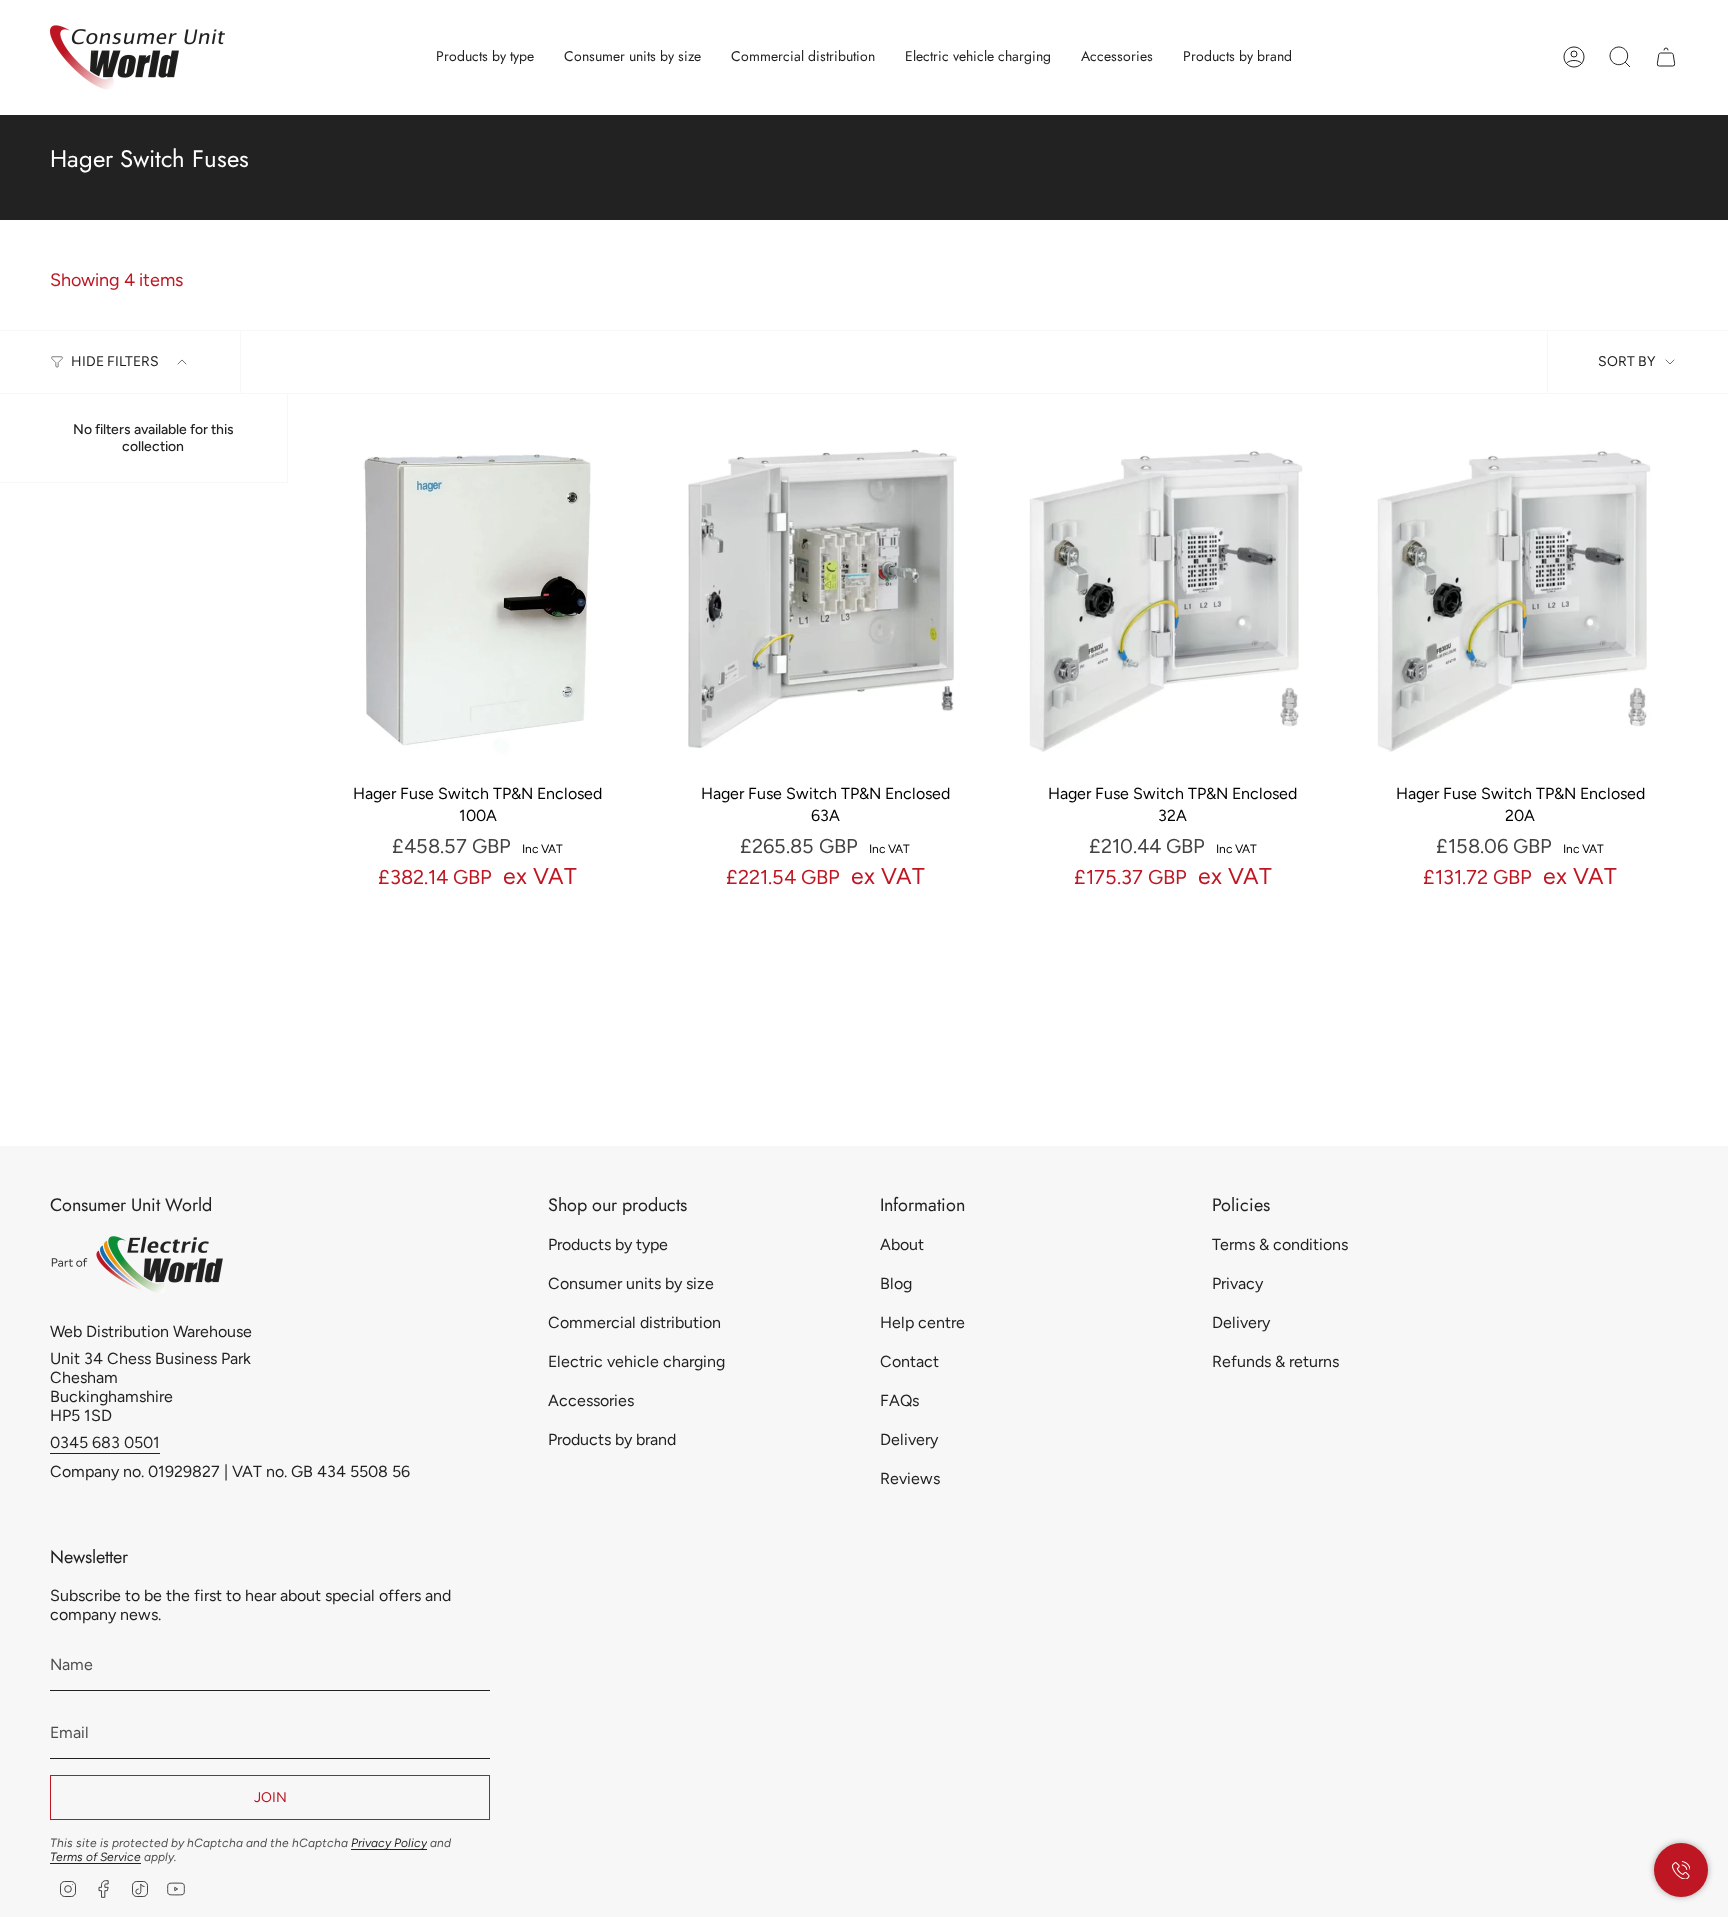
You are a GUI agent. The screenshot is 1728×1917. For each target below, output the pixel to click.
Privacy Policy (389, 1843)
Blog (896, 1283)
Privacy (1237, 1283)
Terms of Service (95, 1857)
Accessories (591, 1400)
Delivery (909, 1439)
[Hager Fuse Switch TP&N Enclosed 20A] (1521, 599)
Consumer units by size (631, 1283)
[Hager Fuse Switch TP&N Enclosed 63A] (826, 599)
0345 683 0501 (105, 1442)
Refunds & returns (1275, 1361)
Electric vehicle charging (636, 1361)
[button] (485, 57)
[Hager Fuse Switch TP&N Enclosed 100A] (478, 599)
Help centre (922, 1322)
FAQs (899, 1400)
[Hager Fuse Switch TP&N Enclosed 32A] (1173, 599)
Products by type (608, 1244)
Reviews (910, 1478)
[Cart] (1666, 57)
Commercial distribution (634, 1322)
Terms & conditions (1280, 1244)
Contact (909, 1361)
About (902, 1244)
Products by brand (612, 1439)
